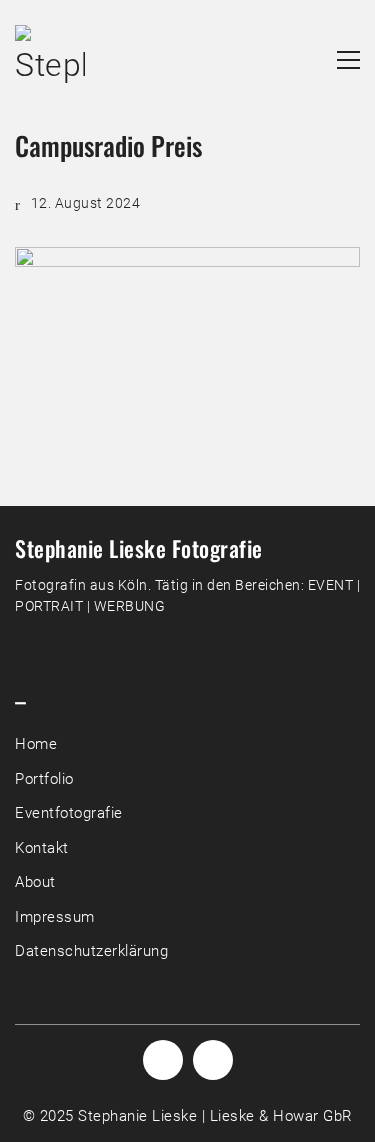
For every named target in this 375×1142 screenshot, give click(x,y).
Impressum (55, 917)
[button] (348, 60)
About (35, 882)
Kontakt (42, 848)
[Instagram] (163, 1060)
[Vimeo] (213, 1060)
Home (36, 744)
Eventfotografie (69, 813)
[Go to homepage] (50, 60)
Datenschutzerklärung (91, 951)
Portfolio (44, 779)
